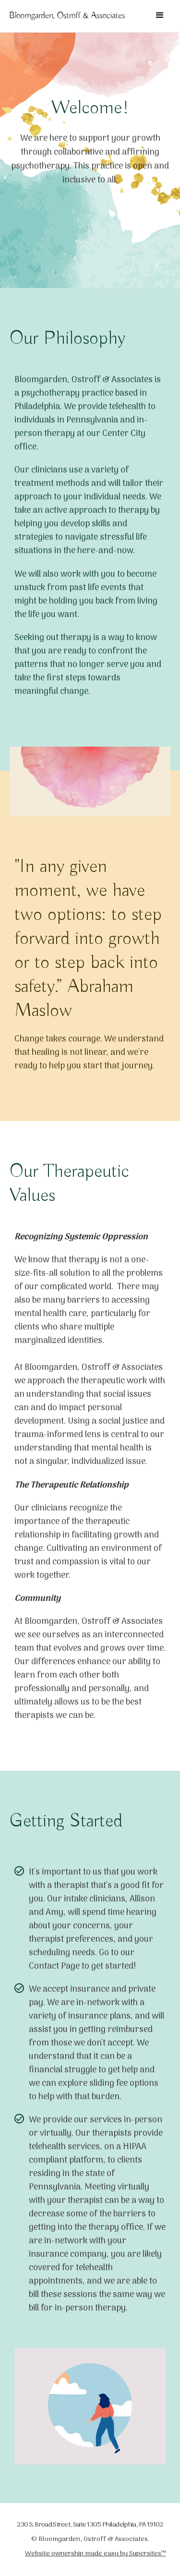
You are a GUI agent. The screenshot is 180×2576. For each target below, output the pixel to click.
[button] (160, 15)
